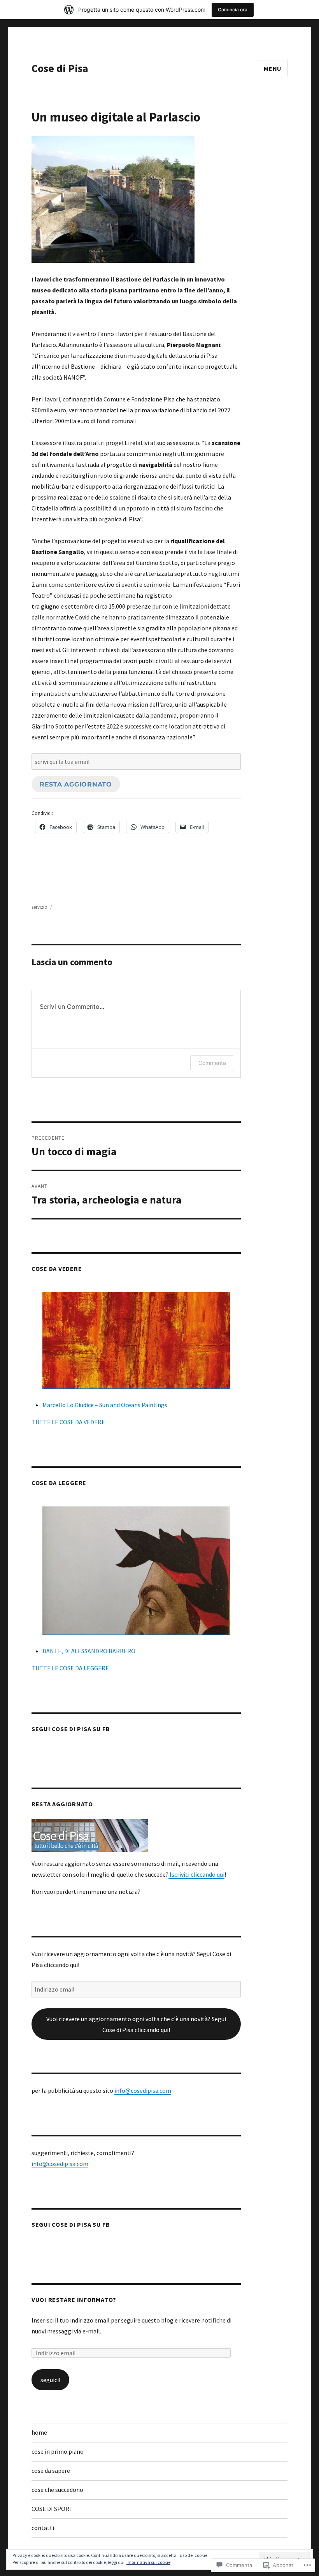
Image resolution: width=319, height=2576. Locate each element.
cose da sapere (51, 2470)
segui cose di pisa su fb (71, 1729)
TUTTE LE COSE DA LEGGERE (70, 1668)
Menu (273, 69)
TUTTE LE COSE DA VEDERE (68, 1422)
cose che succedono (57, 2490)
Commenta (212, 1063)
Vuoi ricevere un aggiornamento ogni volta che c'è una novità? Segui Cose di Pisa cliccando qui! (136, 2024)
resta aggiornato (76, 784)
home (39, 2432)
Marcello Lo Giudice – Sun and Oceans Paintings (105, 1405)
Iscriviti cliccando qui (196, 1874)
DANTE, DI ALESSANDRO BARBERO (89, 1651)
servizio (39, 907)
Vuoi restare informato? (74, 2300)
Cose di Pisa (60, 68)
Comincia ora (233, 10)
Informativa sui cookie (148, 2562)
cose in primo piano (58, 2451)
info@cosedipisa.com (143, 2090)
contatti (43, 2528)
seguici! (50, 2380)
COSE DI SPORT (52, 2509)
